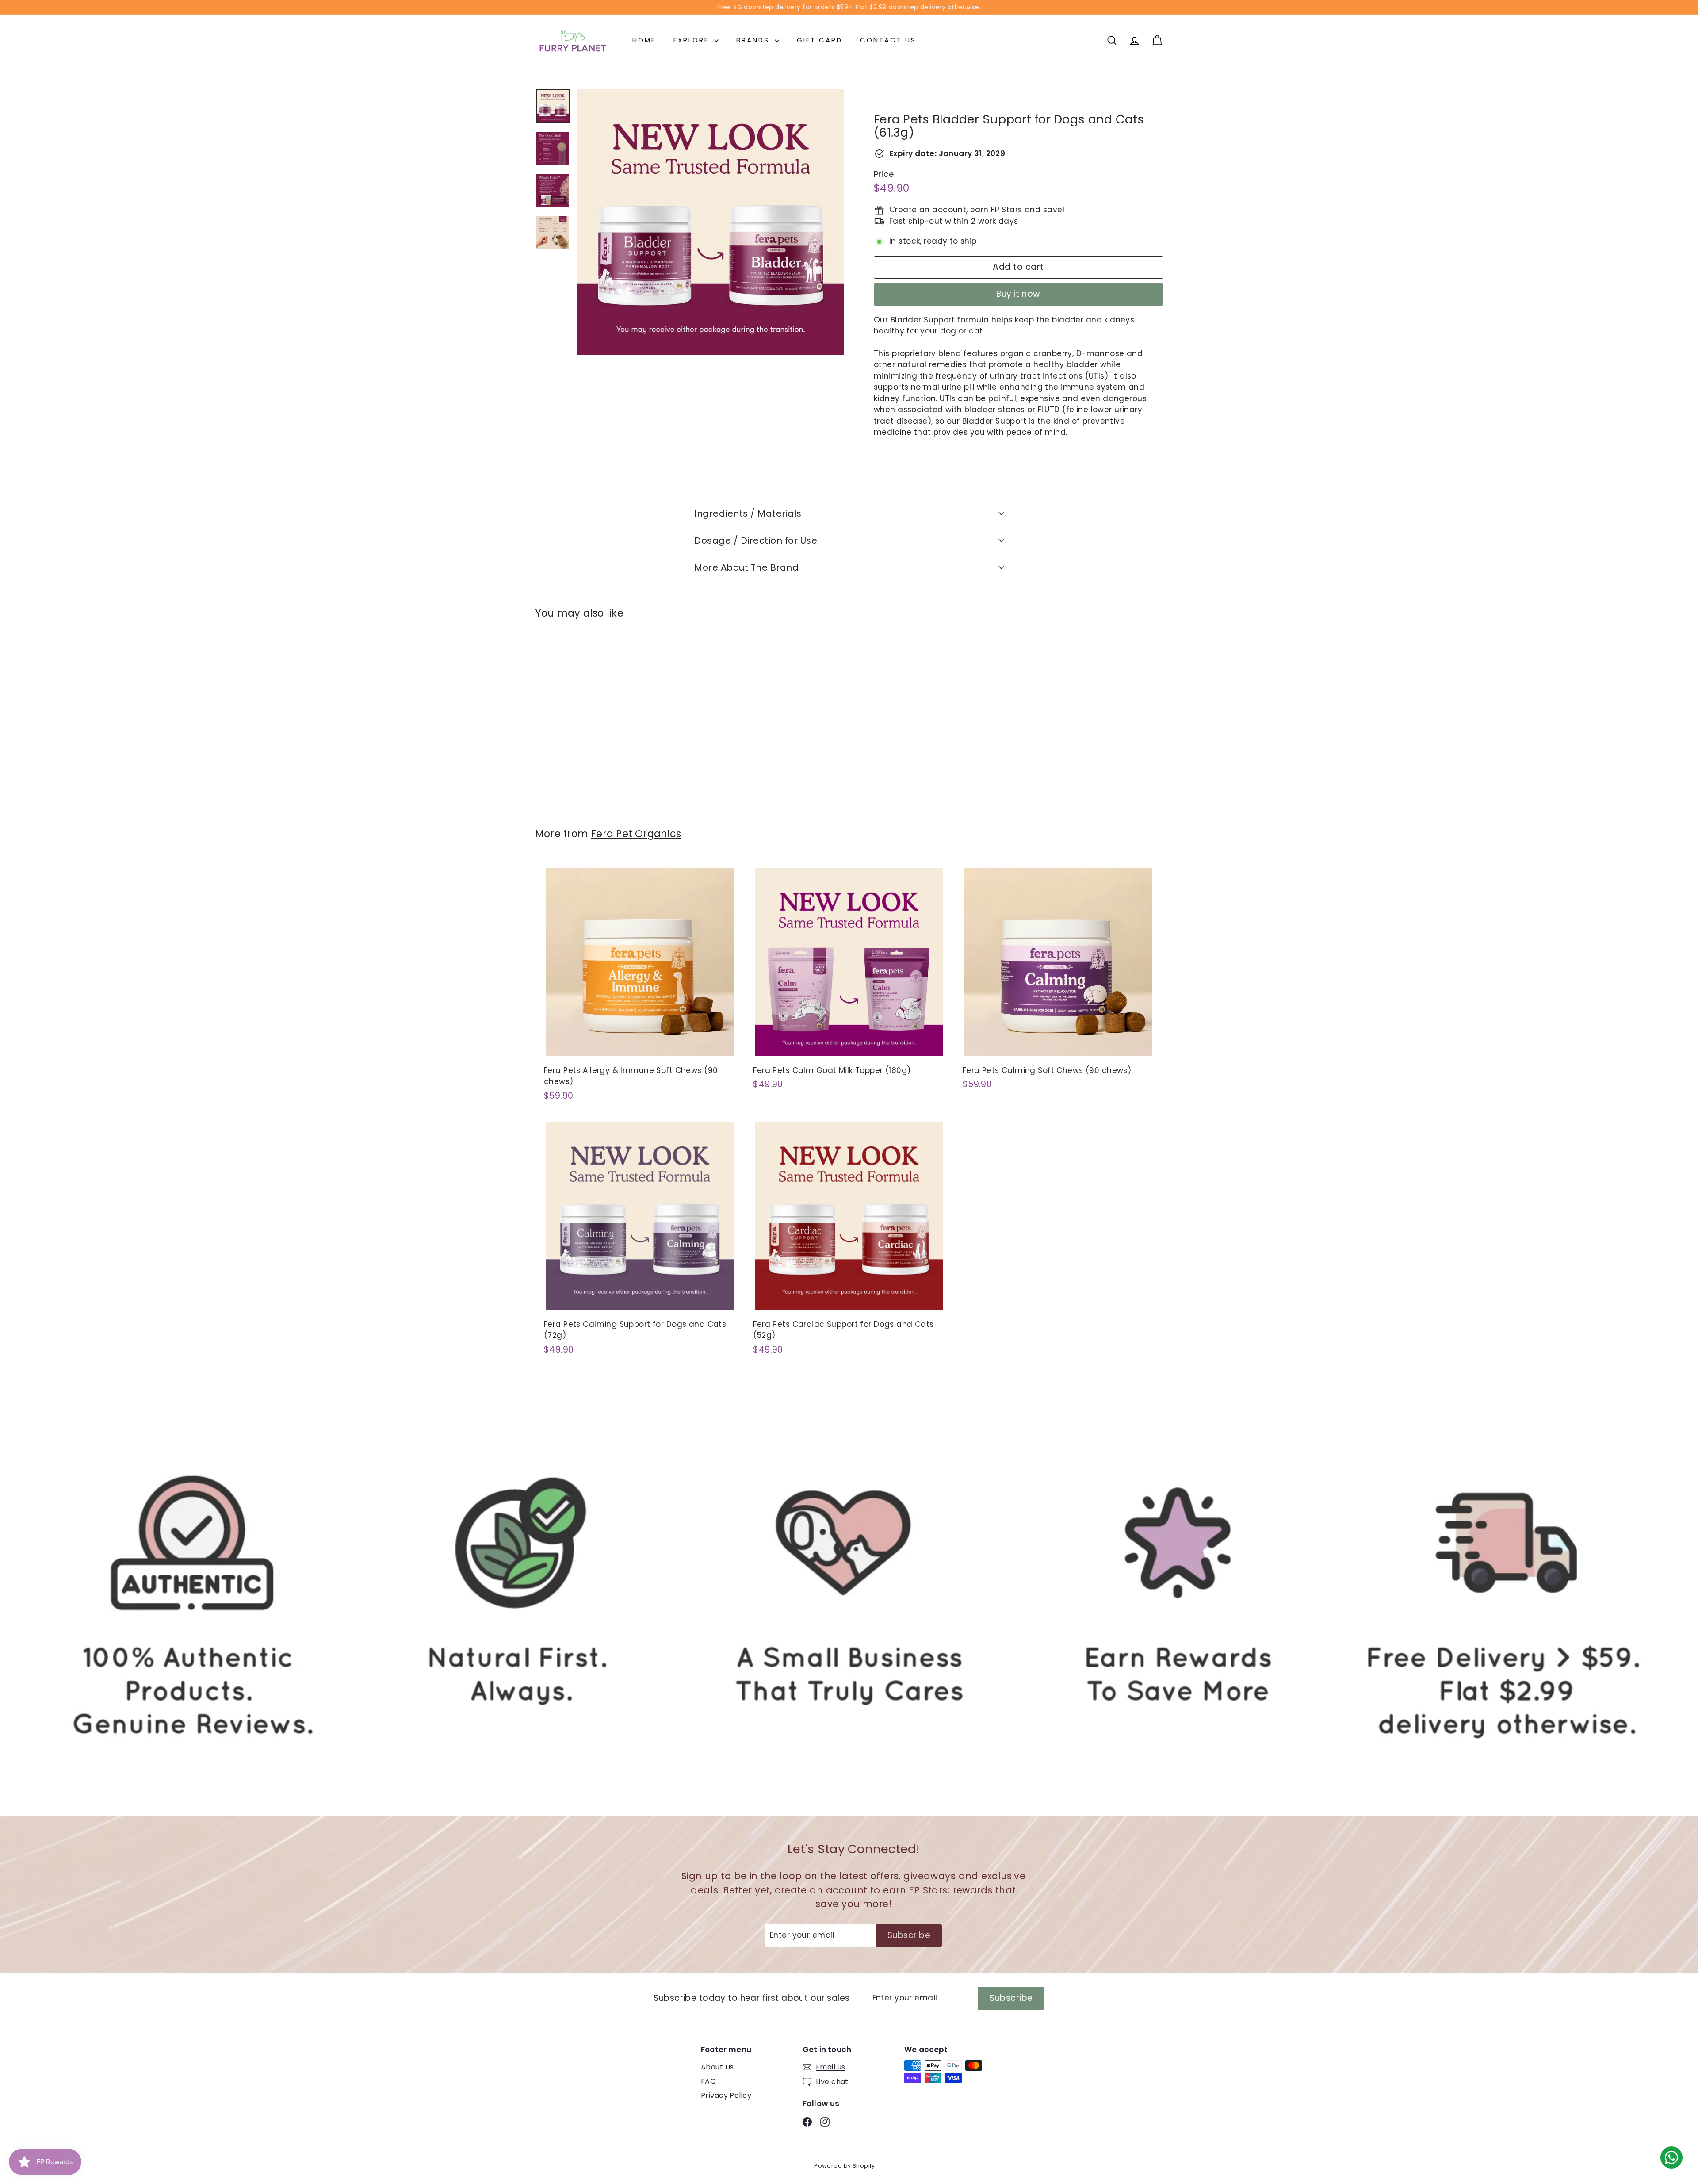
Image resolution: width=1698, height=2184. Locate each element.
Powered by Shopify (845, 2166)
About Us (717, 2067)
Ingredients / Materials (748, 513)
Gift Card (820, 40)
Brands (754, 40)
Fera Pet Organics (636, 834)
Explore (693, 40)
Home (644, 40)
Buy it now (1018, 294)
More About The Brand (746, 567)
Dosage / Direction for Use (756, 540)
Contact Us (888, 40)
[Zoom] (711, 222)
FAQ (708, 2081)
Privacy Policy (726, 2095)
